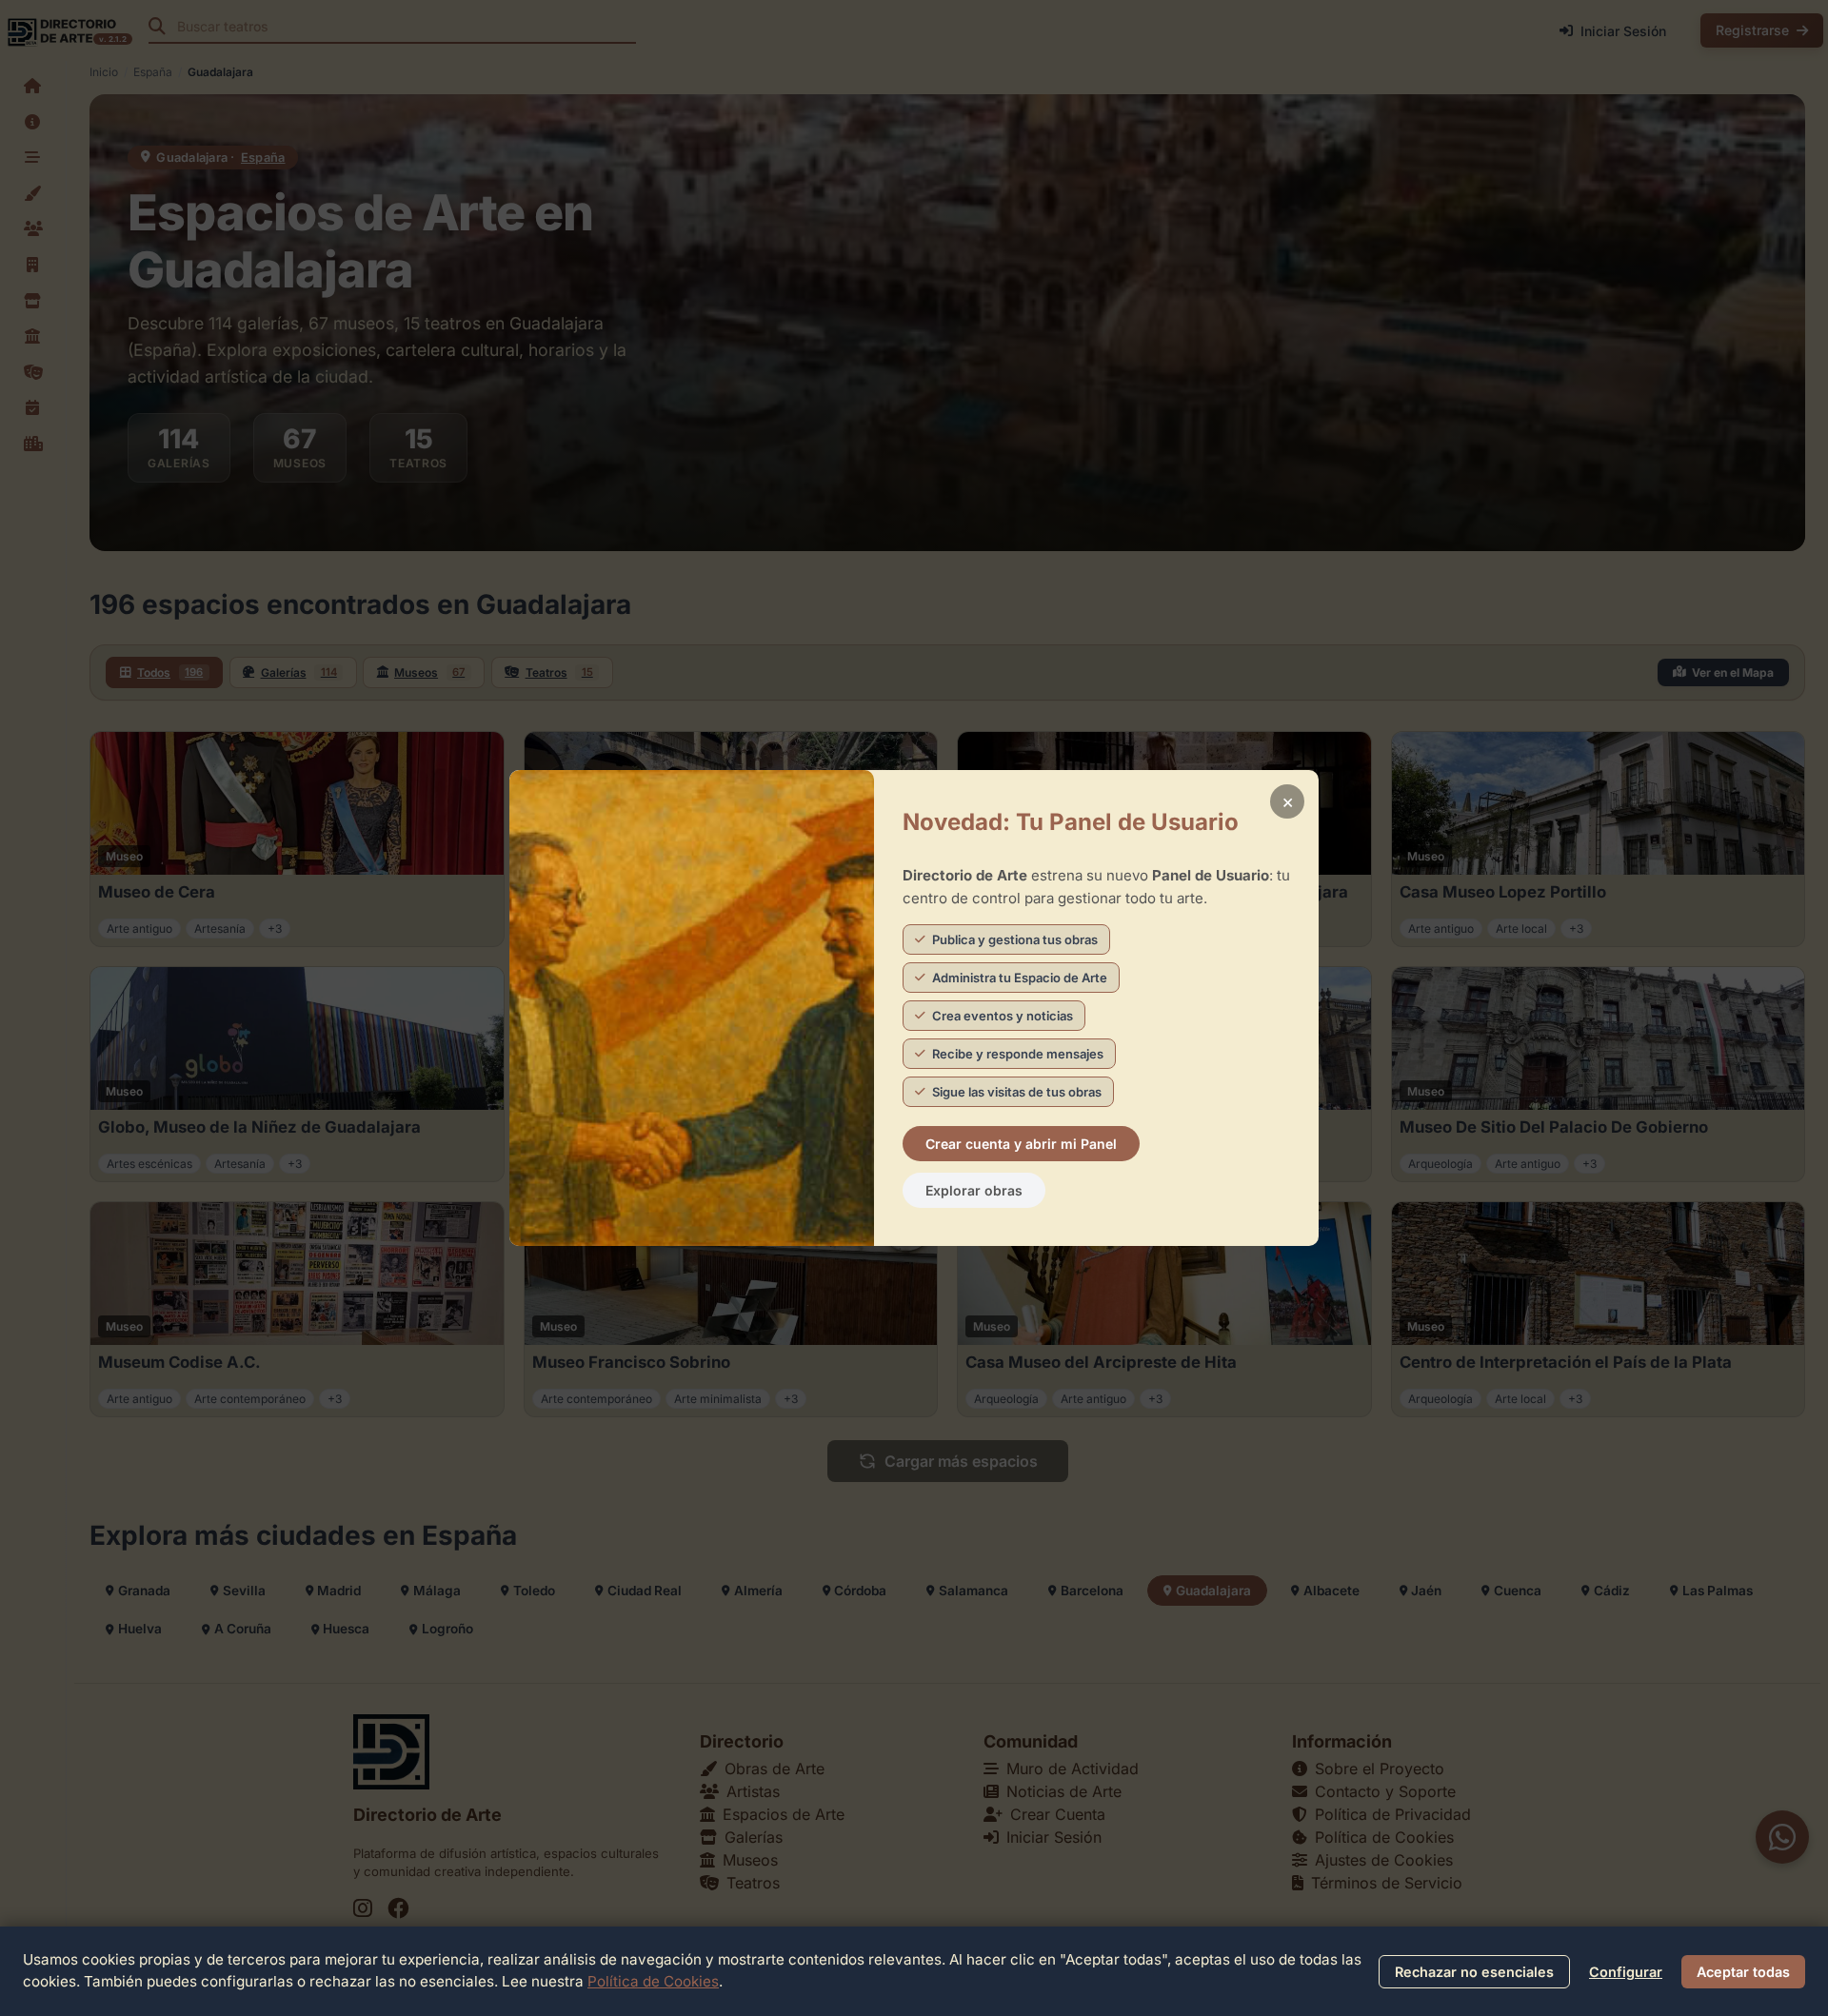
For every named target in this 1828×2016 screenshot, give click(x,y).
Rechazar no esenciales (1474, 1972)
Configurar (1626, 1972)
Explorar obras (974, 1190)
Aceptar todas (1743, 1972)
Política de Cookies (653, 1981)
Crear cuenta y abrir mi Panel (1021, 1144)
